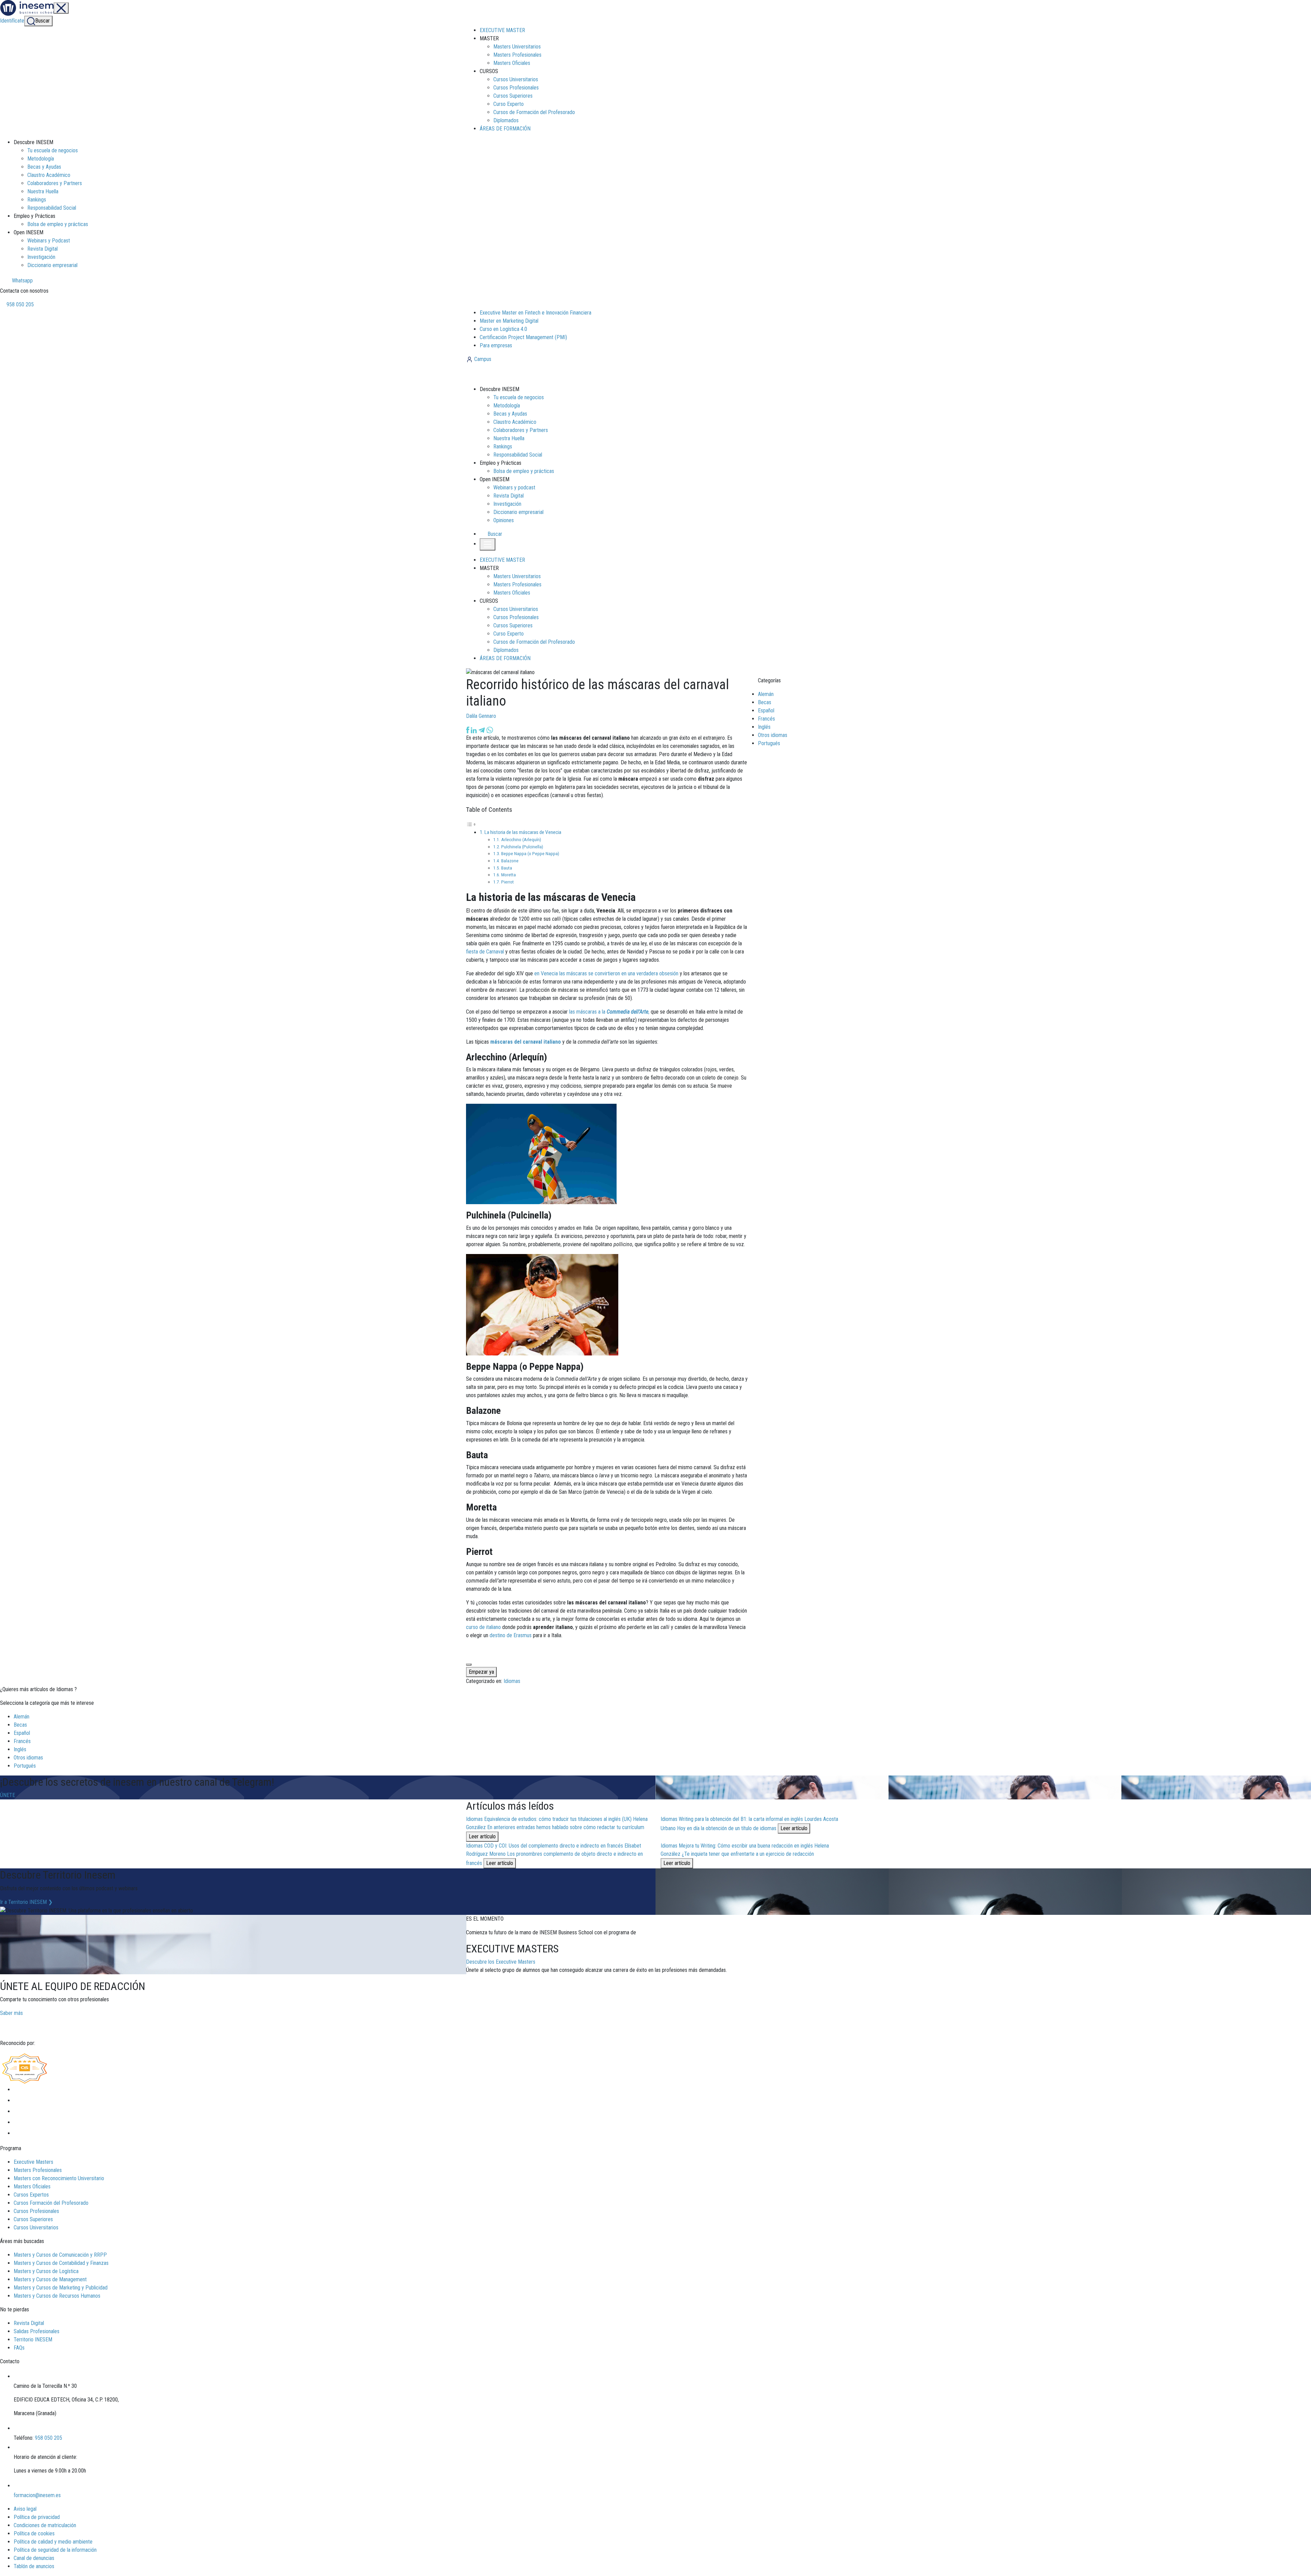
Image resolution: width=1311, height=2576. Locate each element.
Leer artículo (482, 1836)
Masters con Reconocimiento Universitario (59, 2178)
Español (766, 711)
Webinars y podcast (514, 488)
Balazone (510, 861)
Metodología (41, 159)
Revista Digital (43, 249)
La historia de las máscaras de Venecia (523, 832)
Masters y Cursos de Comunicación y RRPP (60, 2255)
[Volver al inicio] (503, 374)
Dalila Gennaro (481, 716)
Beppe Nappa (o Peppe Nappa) (530, 853)
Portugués (769, 743)
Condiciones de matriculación (45, 2525)
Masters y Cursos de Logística (46, 2271)
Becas (765, 702)
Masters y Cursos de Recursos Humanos (57, 2296)
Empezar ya (481, 1672)
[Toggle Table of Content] (471, 824)
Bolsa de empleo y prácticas (58, 224)
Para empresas (496, 345)
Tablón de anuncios (34, 2566)
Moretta (509, 875)
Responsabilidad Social (52, 208)
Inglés (764, 727)
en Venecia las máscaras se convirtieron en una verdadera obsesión (606, 973)
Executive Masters (33, 2162)
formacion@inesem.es (37, 2495)
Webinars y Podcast (49, 241)
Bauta (507, 868)
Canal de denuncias (34, 2558)
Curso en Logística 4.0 (503, 329)
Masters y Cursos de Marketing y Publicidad (61, 2288)
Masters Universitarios (517, 47)
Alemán (766, 694)
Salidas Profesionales (37, 2331)
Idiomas (512, 1681)
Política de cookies (34, 2533)
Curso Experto (509, 104)
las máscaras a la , (609, 1012)
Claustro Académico (49, 175)
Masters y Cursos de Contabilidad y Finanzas (61, 2263)
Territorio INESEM (33, 2340)
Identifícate (12, 21)
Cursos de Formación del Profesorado (534, 112)
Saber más (11, 2013)
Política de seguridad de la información (55, 2550)
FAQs (19, 2348)
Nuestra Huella (43, 191)
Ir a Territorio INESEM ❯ (26, 1902)
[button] (492, 534)
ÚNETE (8, 1795)
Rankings (37, 200)
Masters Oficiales (512, 63)
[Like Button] (469, 1665)
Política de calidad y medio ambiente (53, 2542)
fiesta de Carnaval (485, 952)
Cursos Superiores (513, 96)
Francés (766, 719)
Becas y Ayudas (44, 167)
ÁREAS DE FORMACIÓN (505, 129)
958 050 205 (19, 304)
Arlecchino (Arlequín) (521, 839)
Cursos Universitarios (516, 79)
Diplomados (506, 120)
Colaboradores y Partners (55, 183)
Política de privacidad (37, 2517)
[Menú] (61, 8)
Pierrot (508, 882)
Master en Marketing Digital (509, 321)
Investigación (41, 257)
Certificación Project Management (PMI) (523, 337)
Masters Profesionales (517, 55)
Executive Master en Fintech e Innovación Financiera (535, 313)
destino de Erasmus (511, 1635)
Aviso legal (25, 2509)
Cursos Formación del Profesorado (51, 2203)
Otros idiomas (773, 735)
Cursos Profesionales (516, 88)
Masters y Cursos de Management (50, 2279)
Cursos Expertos (31, 2195)
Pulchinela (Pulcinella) (522, 847)
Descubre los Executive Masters (501, 1962)
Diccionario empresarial (52, 265)
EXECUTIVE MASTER (502, 30)
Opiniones (504, 520)
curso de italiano (483, 1627)
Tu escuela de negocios (53, 150)
